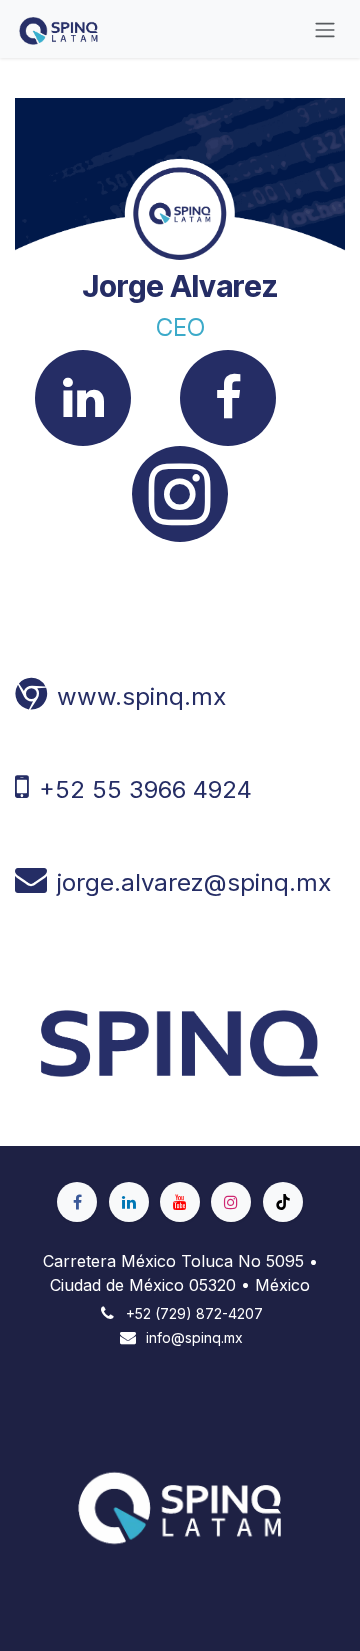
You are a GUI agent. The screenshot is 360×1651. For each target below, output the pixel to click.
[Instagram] (231, 1202)
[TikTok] (283, 1202)
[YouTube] (180, 1202)
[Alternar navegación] (325, 29)
